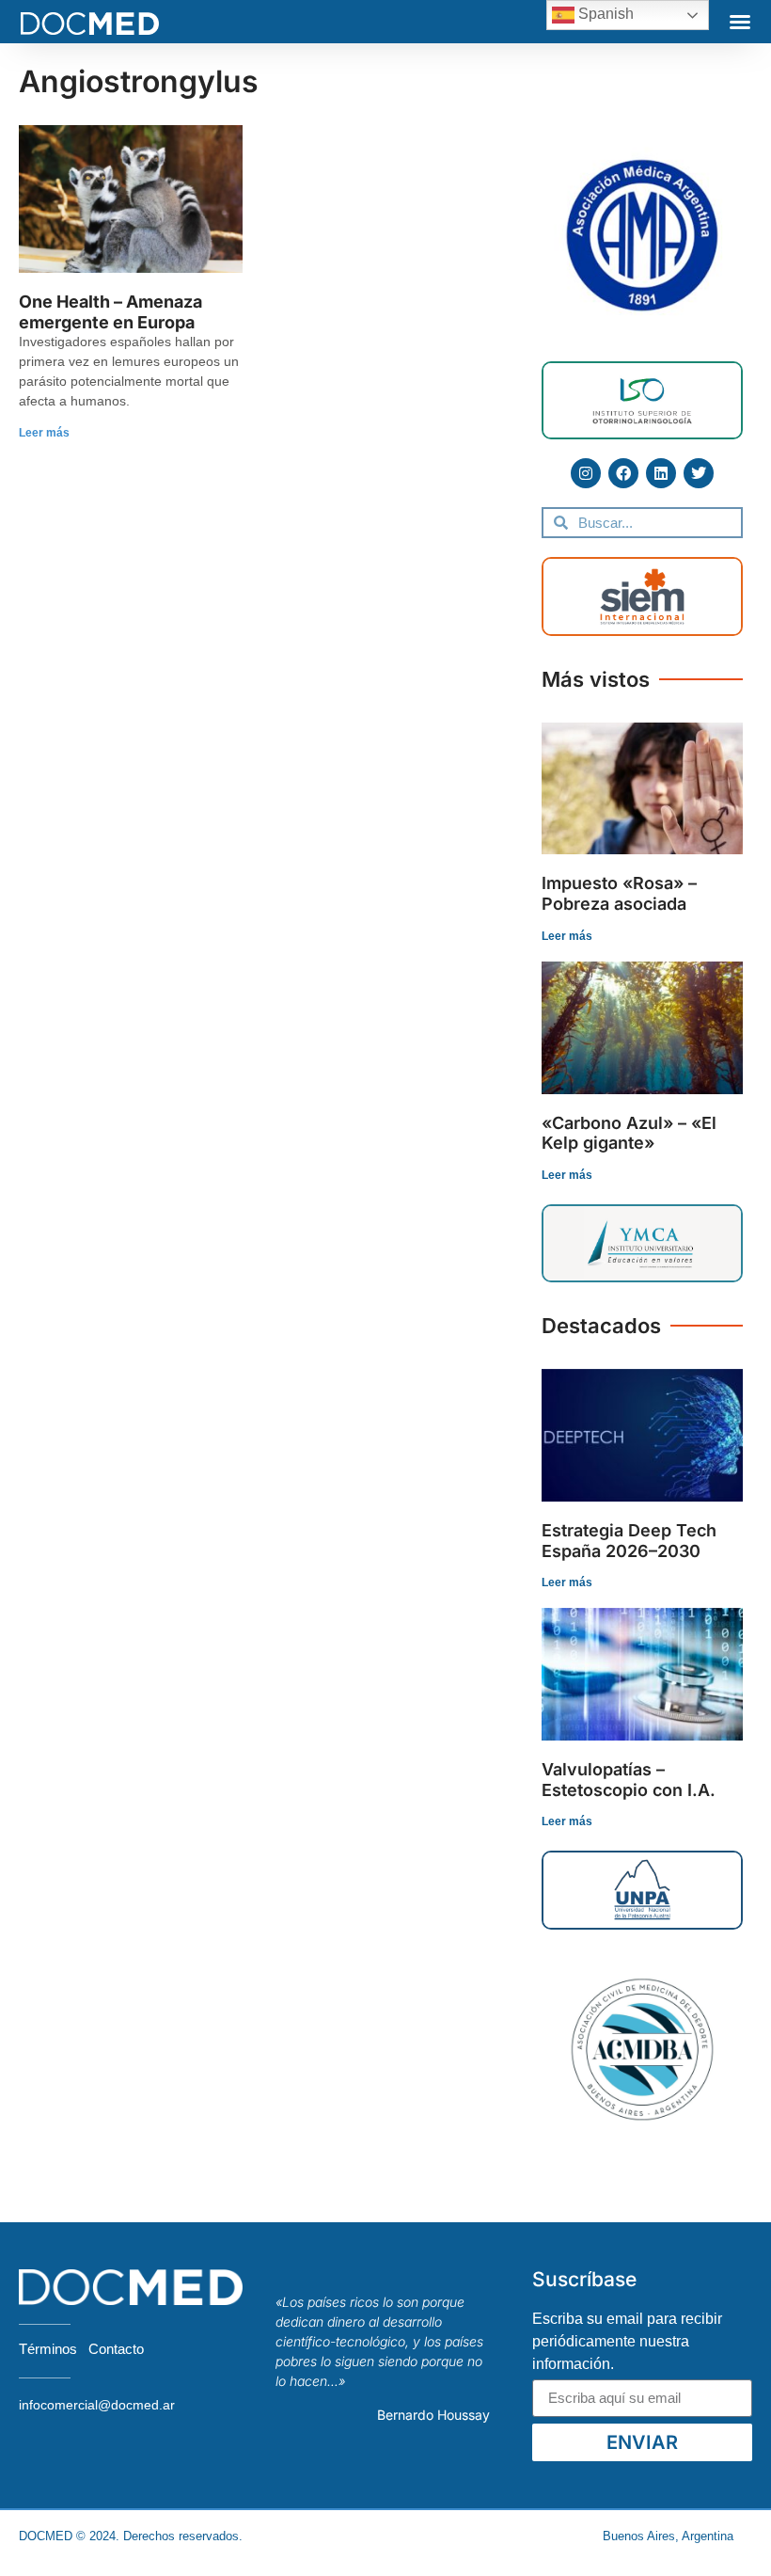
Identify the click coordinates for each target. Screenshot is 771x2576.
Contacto (116, 2349)
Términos (48, 2349)
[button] (740, 22)
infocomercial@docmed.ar (97, 2405)
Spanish (604, 14)
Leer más (44, 433)
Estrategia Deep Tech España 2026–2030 (629, 1541)
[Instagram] (586, 473)
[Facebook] (623, 473)
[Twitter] (699, 473)
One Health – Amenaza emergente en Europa (110, 312)
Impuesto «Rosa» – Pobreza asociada (619, 893)
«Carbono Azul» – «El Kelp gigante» (629, 1133)
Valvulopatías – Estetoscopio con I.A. (629, 1780)
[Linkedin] (661, 473)
